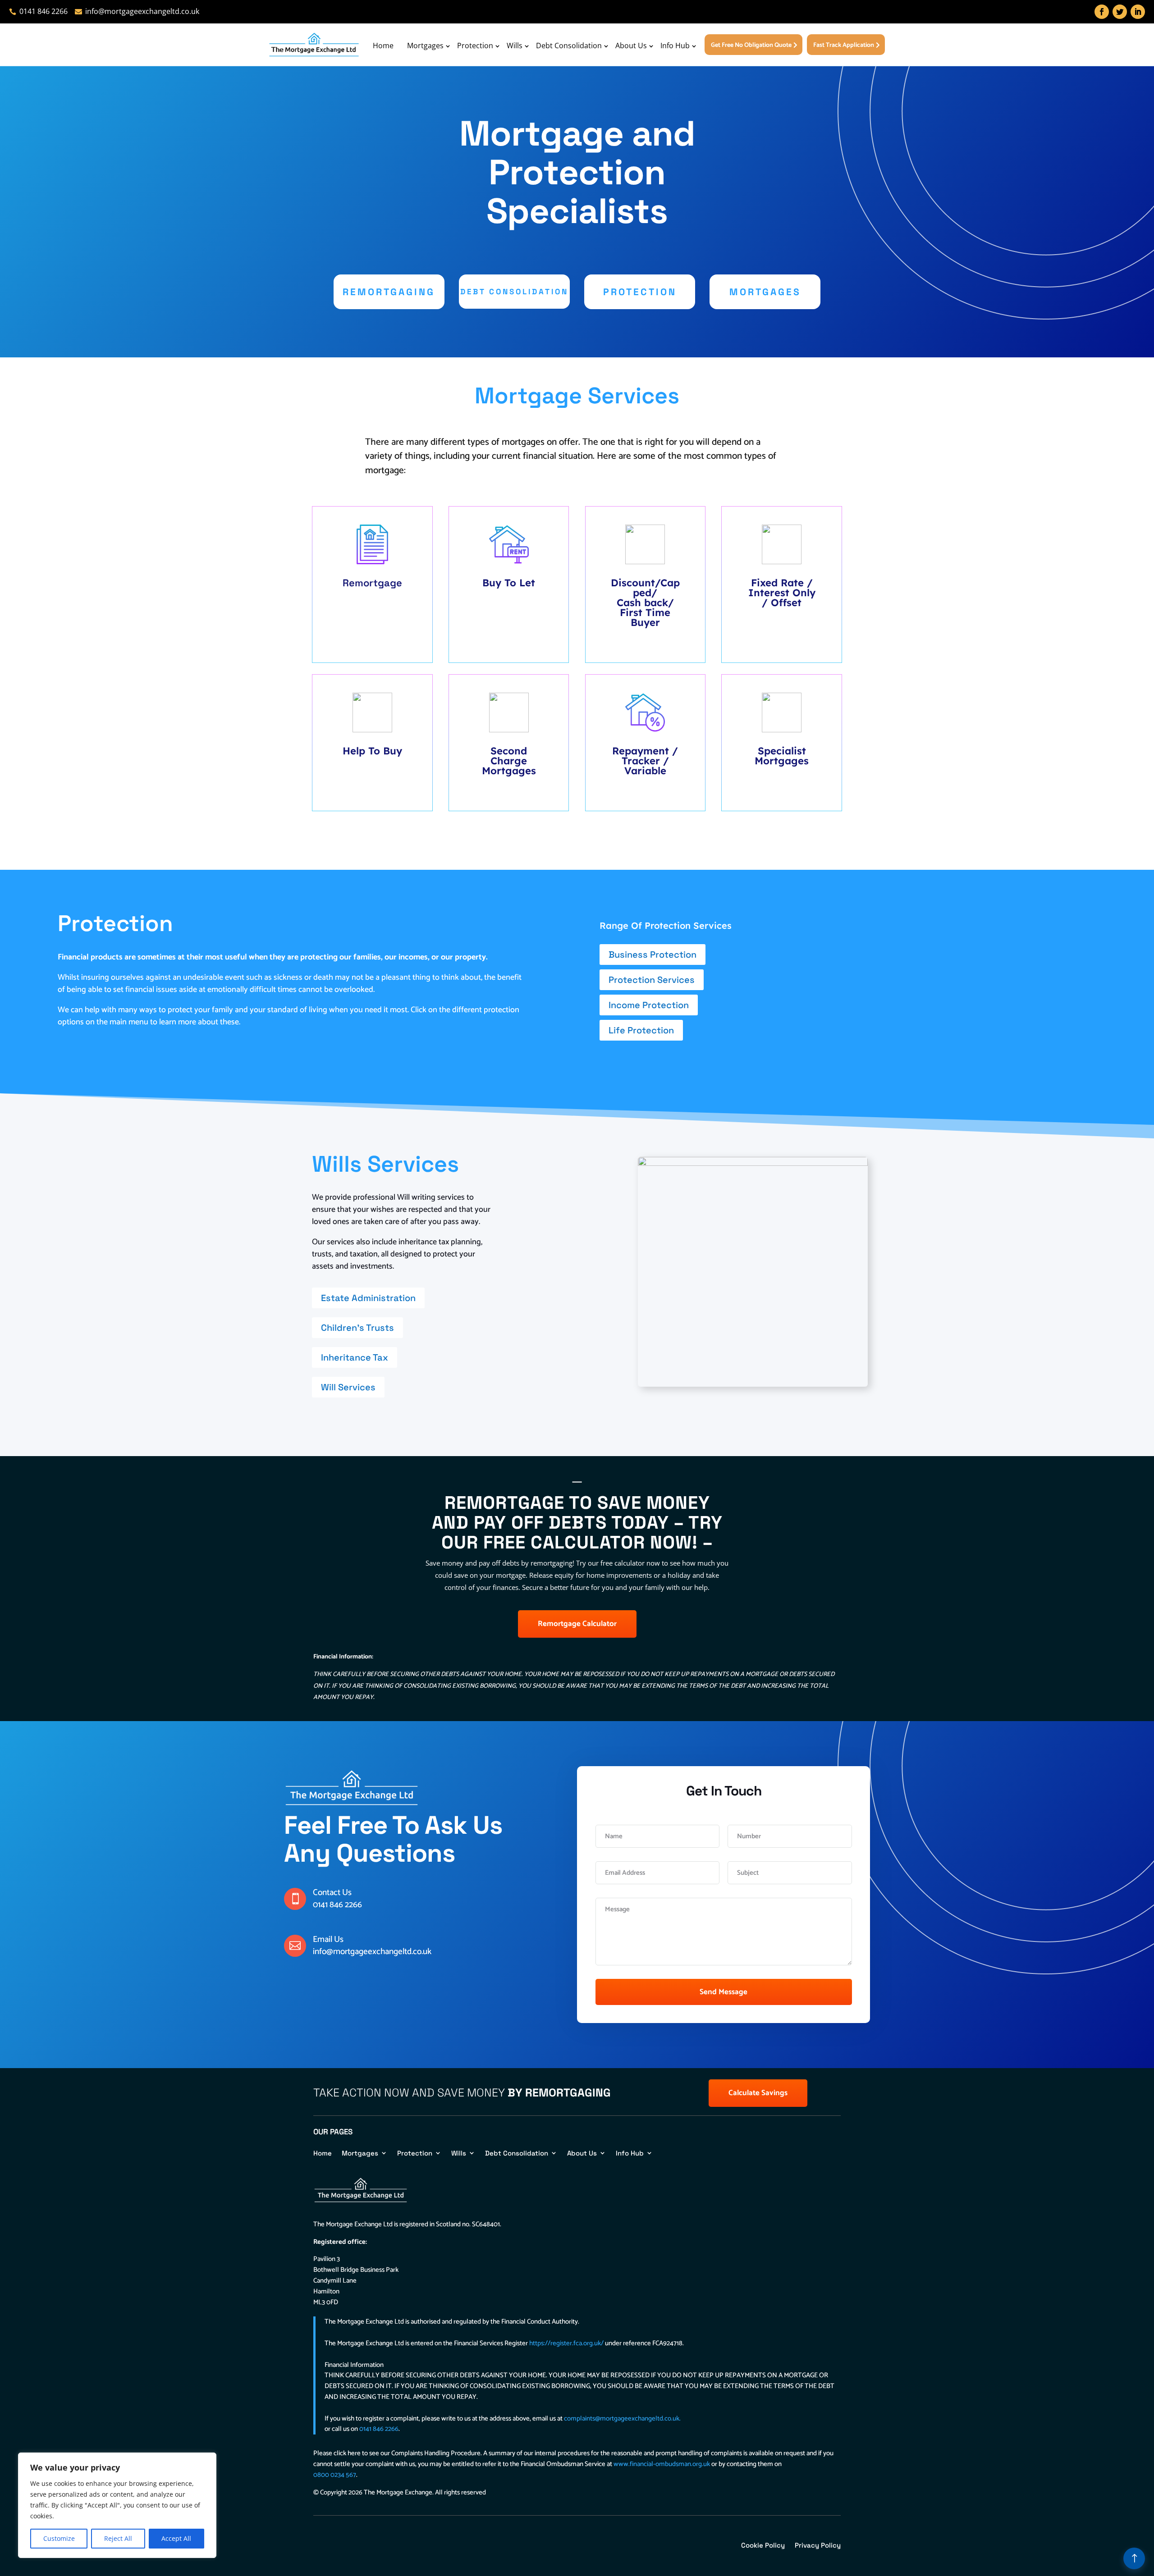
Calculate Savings (758, 2093)
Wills (515, 46)
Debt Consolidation (569, 46)
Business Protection (653, 955)
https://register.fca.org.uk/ (566, 2343)
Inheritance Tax (355, 1357)
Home (383, 46)
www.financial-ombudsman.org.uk (662, 2464)
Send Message (724, 1992)
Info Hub (675, 46)
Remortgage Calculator (577, 1624)
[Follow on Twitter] (1120, 12)
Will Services (348, 1387)
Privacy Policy (818, 2545)
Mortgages (425, 46)
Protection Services (652, 980)
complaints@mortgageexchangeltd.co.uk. (622, 2418)
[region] (117, 2505)
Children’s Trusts (357, 1328)
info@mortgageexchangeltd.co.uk (372, 1952)
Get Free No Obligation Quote (751, 45)
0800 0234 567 (335, 2475)
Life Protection (641, 1030)
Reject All (118, 2538)
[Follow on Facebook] (1102, 12)
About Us (631, 46)
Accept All (176, 2538)
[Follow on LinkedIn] (1138, 12)
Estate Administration (368, 1298)
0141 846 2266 (337, 1905)
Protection (475, 46)
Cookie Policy (763, 2545)
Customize (59, 2538)
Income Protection (649, 1005)
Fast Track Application (844, 45)
